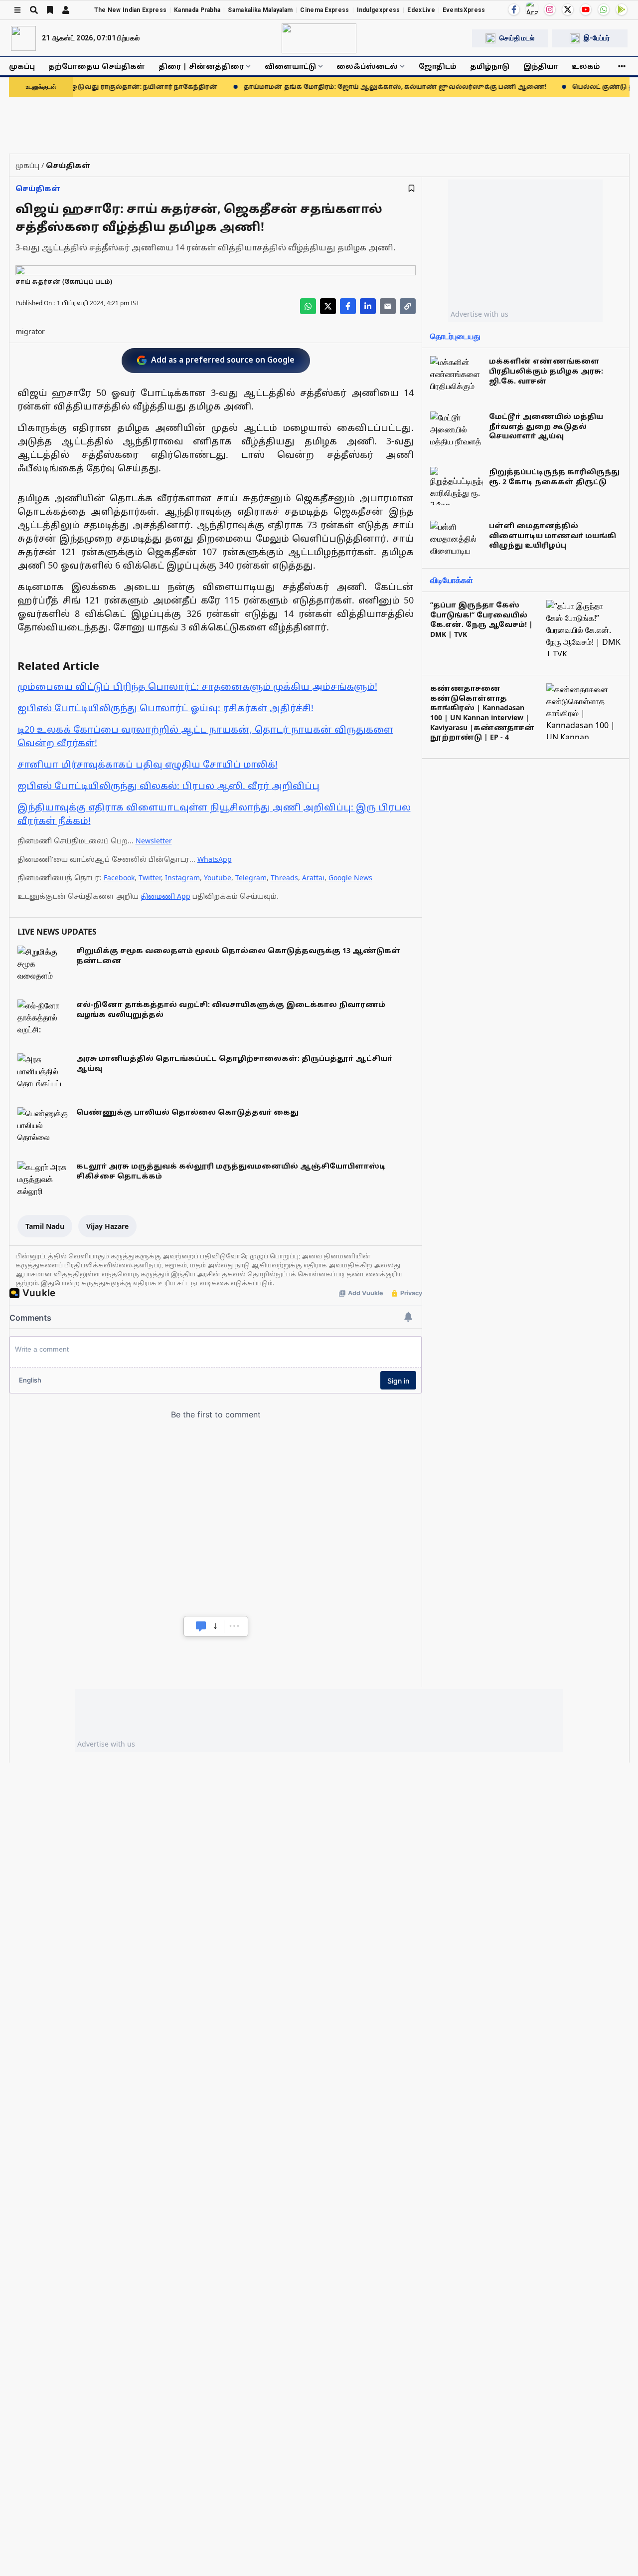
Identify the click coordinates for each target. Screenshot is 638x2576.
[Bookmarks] (50, 10)
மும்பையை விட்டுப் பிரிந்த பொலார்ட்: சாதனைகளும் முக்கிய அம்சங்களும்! (197, 686)
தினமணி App (165, 896)
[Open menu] (17, 10)
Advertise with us (479, 314)
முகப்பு (22, 66)
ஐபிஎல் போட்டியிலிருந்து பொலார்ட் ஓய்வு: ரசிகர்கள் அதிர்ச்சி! (165, 708)
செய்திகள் (38, 188)
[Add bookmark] (411, 188)
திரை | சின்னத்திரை (201, 66)
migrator (30, 331)
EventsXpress (464, 10)
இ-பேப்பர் (597, 38)
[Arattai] (532, 8)
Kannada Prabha (197, 10)
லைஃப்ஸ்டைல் (367, 66)
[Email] (388, 306)
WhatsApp (215, 859)
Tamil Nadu (45, 1226)
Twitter (150, 878)
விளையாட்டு (290, 66)
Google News (350, 878)
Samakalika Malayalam (260, 10)
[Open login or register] (66, 10)
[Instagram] (550, 9)
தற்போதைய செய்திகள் (97, 66)
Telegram (251, 878)
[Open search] (34, 10)
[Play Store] (622, 9)
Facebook (119, 878)
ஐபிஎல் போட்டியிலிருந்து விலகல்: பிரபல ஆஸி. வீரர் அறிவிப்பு (168, 786)
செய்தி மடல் (517, 38)
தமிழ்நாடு (490, 66)
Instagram (182, 878)
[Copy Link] (408, 306)
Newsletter (154, 841)
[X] (568, 9)
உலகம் (586, 66)
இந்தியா (541, 66)
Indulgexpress (379, 10)
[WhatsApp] (604, 9)
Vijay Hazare (107, 1226)
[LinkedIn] (368, 306)
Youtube (218, 878)
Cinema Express (324, 10)
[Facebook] (514, 9)
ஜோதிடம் (438, 66)
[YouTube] (586, 9)
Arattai (313, 878)
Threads (284, 878)
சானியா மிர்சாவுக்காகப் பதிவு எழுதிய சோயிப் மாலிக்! (148, 764)
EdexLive (421, 10)
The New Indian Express (131, 10)
